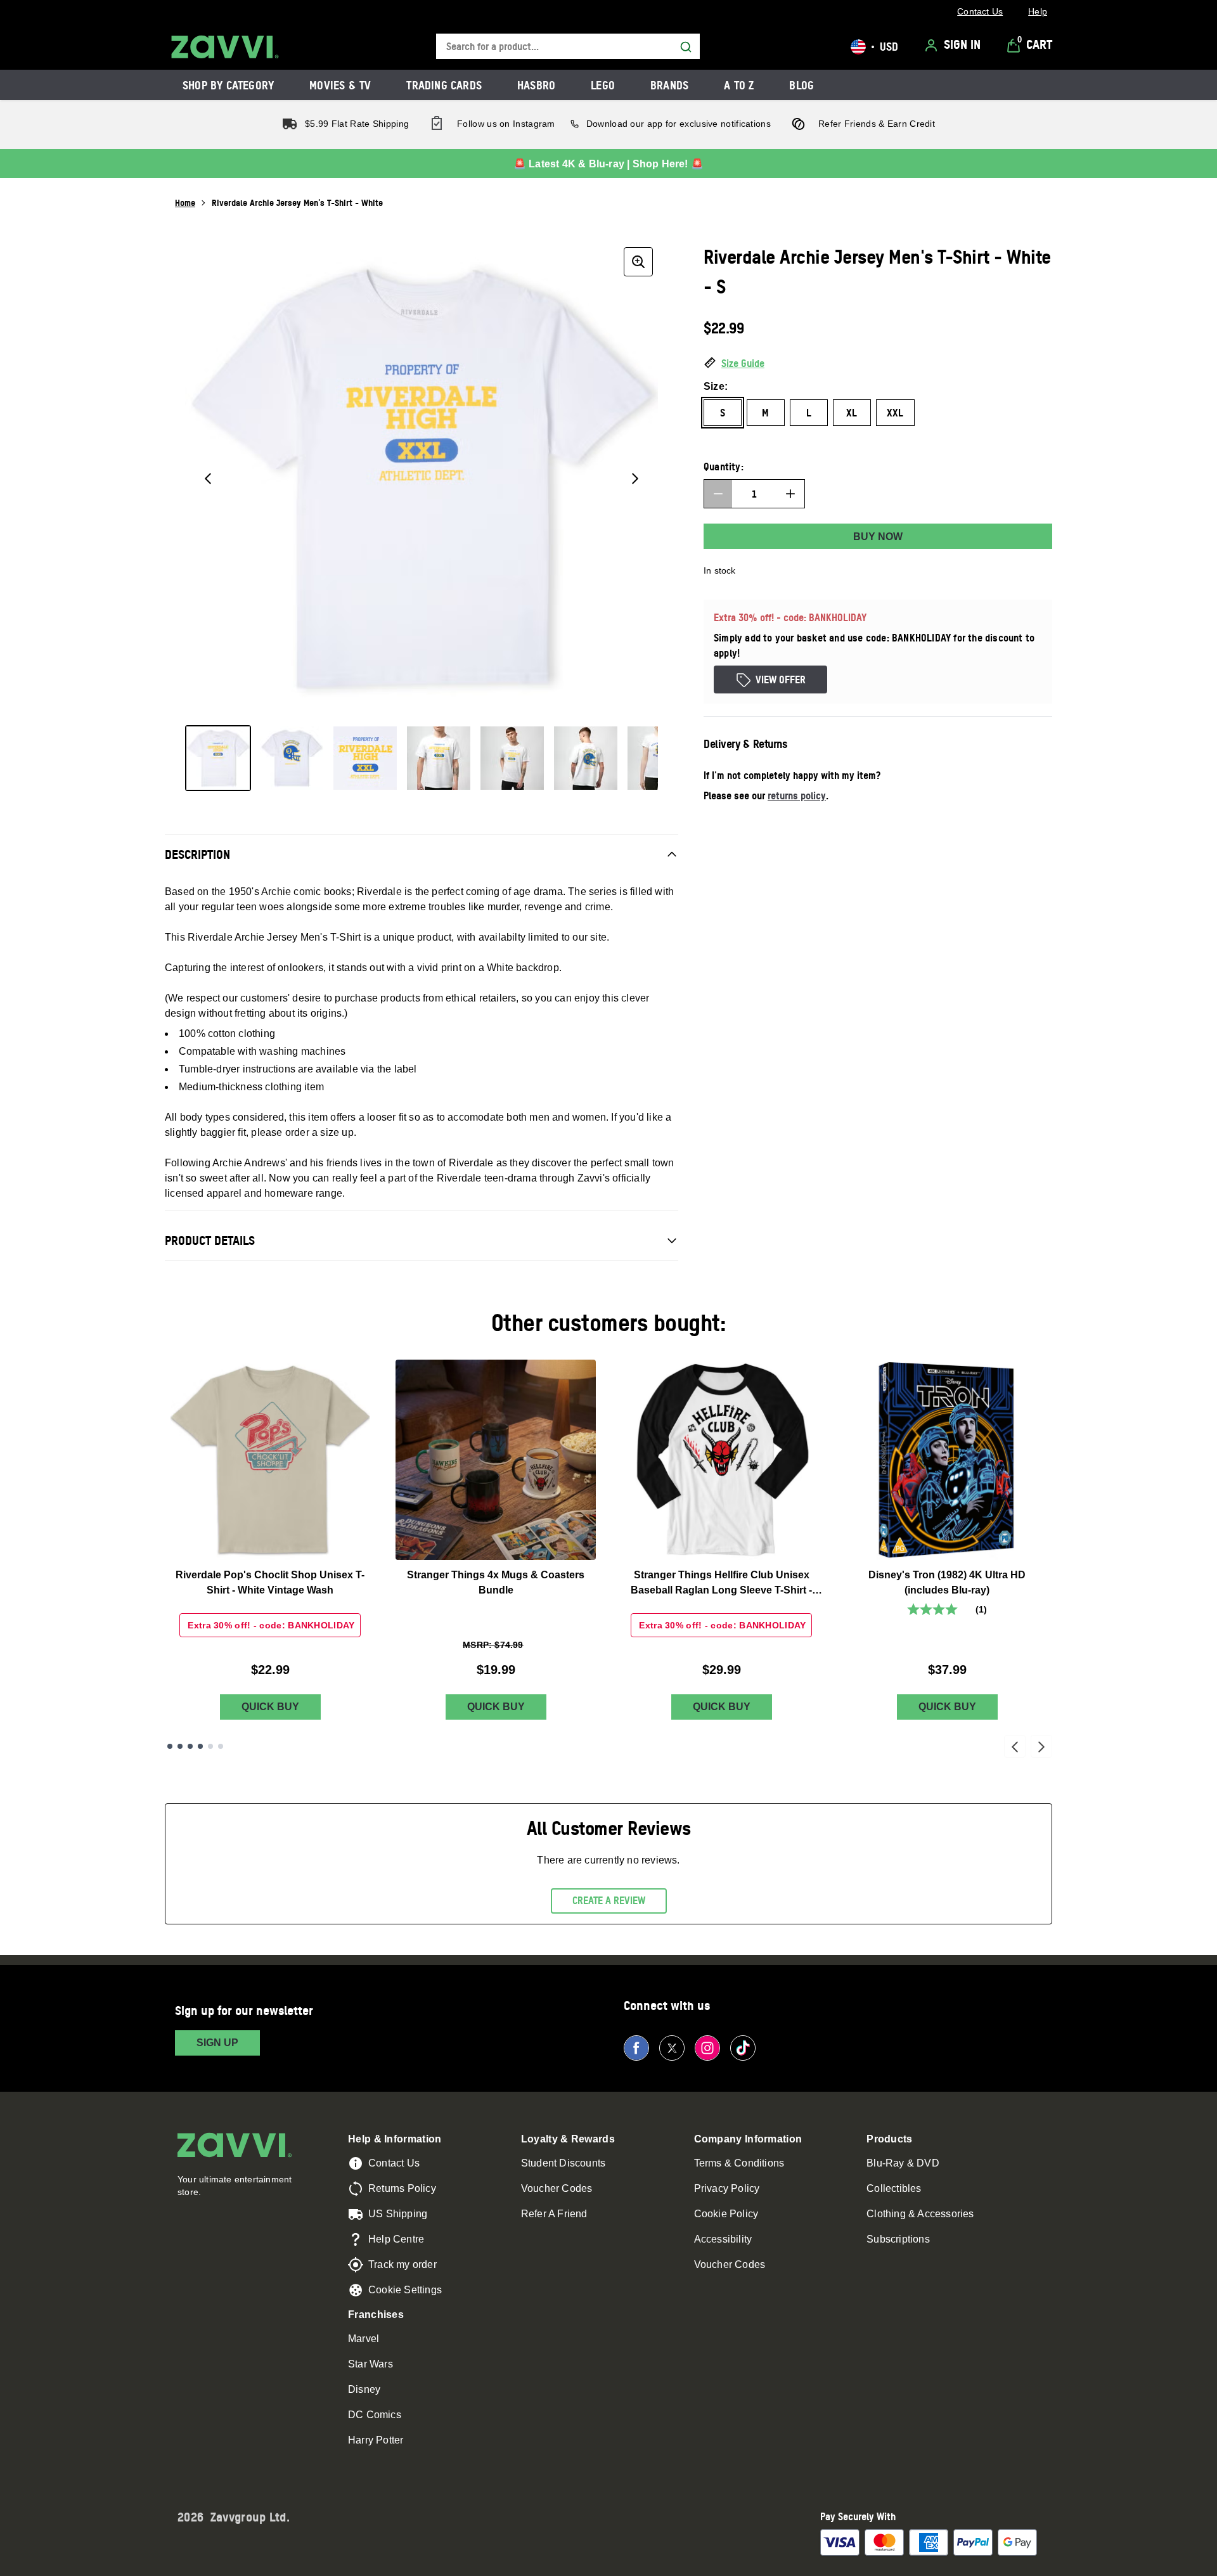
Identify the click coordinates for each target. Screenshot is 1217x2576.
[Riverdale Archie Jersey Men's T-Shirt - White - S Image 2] (292, 758)
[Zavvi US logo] (225, 47)
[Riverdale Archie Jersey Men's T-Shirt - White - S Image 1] (218, 758)
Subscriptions (898, 2239)
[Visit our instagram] (707, 2048)
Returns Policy (402, 2188)
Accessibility (723, 2239)
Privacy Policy (727, 2188)
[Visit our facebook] (636, 2048)
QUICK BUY (270, 1707)
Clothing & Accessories (920, 2214)
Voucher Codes (557, 2188)
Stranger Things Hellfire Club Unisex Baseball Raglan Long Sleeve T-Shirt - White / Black (721, 1584)
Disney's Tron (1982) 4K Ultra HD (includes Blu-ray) (947, 1582)
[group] (422, 479)
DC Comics (375, 2415)
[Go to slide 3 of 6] (190, 1746)
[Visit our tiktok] (743, 2048)
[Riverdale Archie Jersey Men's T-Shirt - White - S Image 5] (512, 758)
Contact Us (394, 2163)
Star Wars (370, 2364)
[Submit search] (686, 47)
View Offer (781, 679)
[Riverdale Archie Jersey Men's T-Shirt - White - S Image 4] (439, 758)
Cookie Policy (726, 2214)
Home (185, 203)
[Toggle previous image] (208, 479)
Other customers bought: (609, 1323)
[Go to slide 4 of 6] (200, 1746)
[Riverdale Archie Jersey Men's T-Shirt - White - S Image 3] (365, 758)
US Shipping (398, 2214)
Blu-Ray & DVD (903, 2163)
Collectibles (894, 2188)
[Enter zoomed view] (638, 262)
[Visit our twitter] (672, 2048)
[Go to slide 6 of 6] (221, 1746)
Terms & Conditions (739, 2163)
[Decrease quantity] (718, 494)
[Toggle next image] (635, 479)
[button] (878, 364)
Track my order (402, 2264)
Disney (364, 2389)
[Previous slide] (1015, 1746)
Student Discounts (563, 2163)
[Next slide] (1041, 1746)
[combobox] (568, 47)
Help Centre (396, 2239)
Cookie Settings (405, 2290)
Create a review (609, 1900)
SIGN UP (217, 2043)
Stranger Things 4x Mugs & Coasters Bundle (496, 1582)
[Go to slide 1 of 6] (170, 1746)
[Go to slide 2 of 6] (180, 1746)
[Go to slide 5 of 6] (210, 1746)
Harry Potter (376, 2440)
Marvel (364, 2339)
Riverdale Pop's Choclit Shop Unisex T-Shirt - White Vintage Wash (270, 1582)
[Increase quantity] (790, 494)
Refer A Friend (554, 2214)
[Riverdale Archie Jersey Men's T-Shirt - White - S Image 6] (586, 758)
